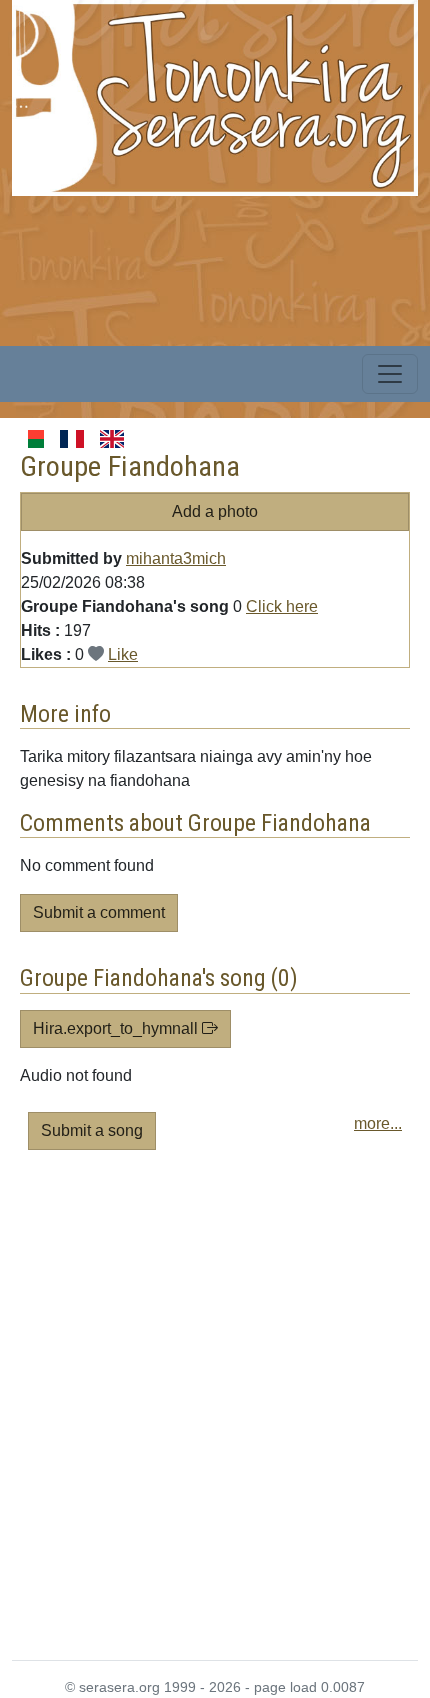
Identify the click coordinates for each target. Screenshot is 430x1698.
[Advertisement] (215, 1413)
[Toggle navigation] (390, 374)
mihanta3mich (176, 558)
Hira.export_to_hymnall (117, 1028)
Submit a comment (99, 912)
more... (378, 1123)
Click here (282, 606)
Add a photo (215, 511)
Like (123, 654)
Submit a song (92, 1130)
